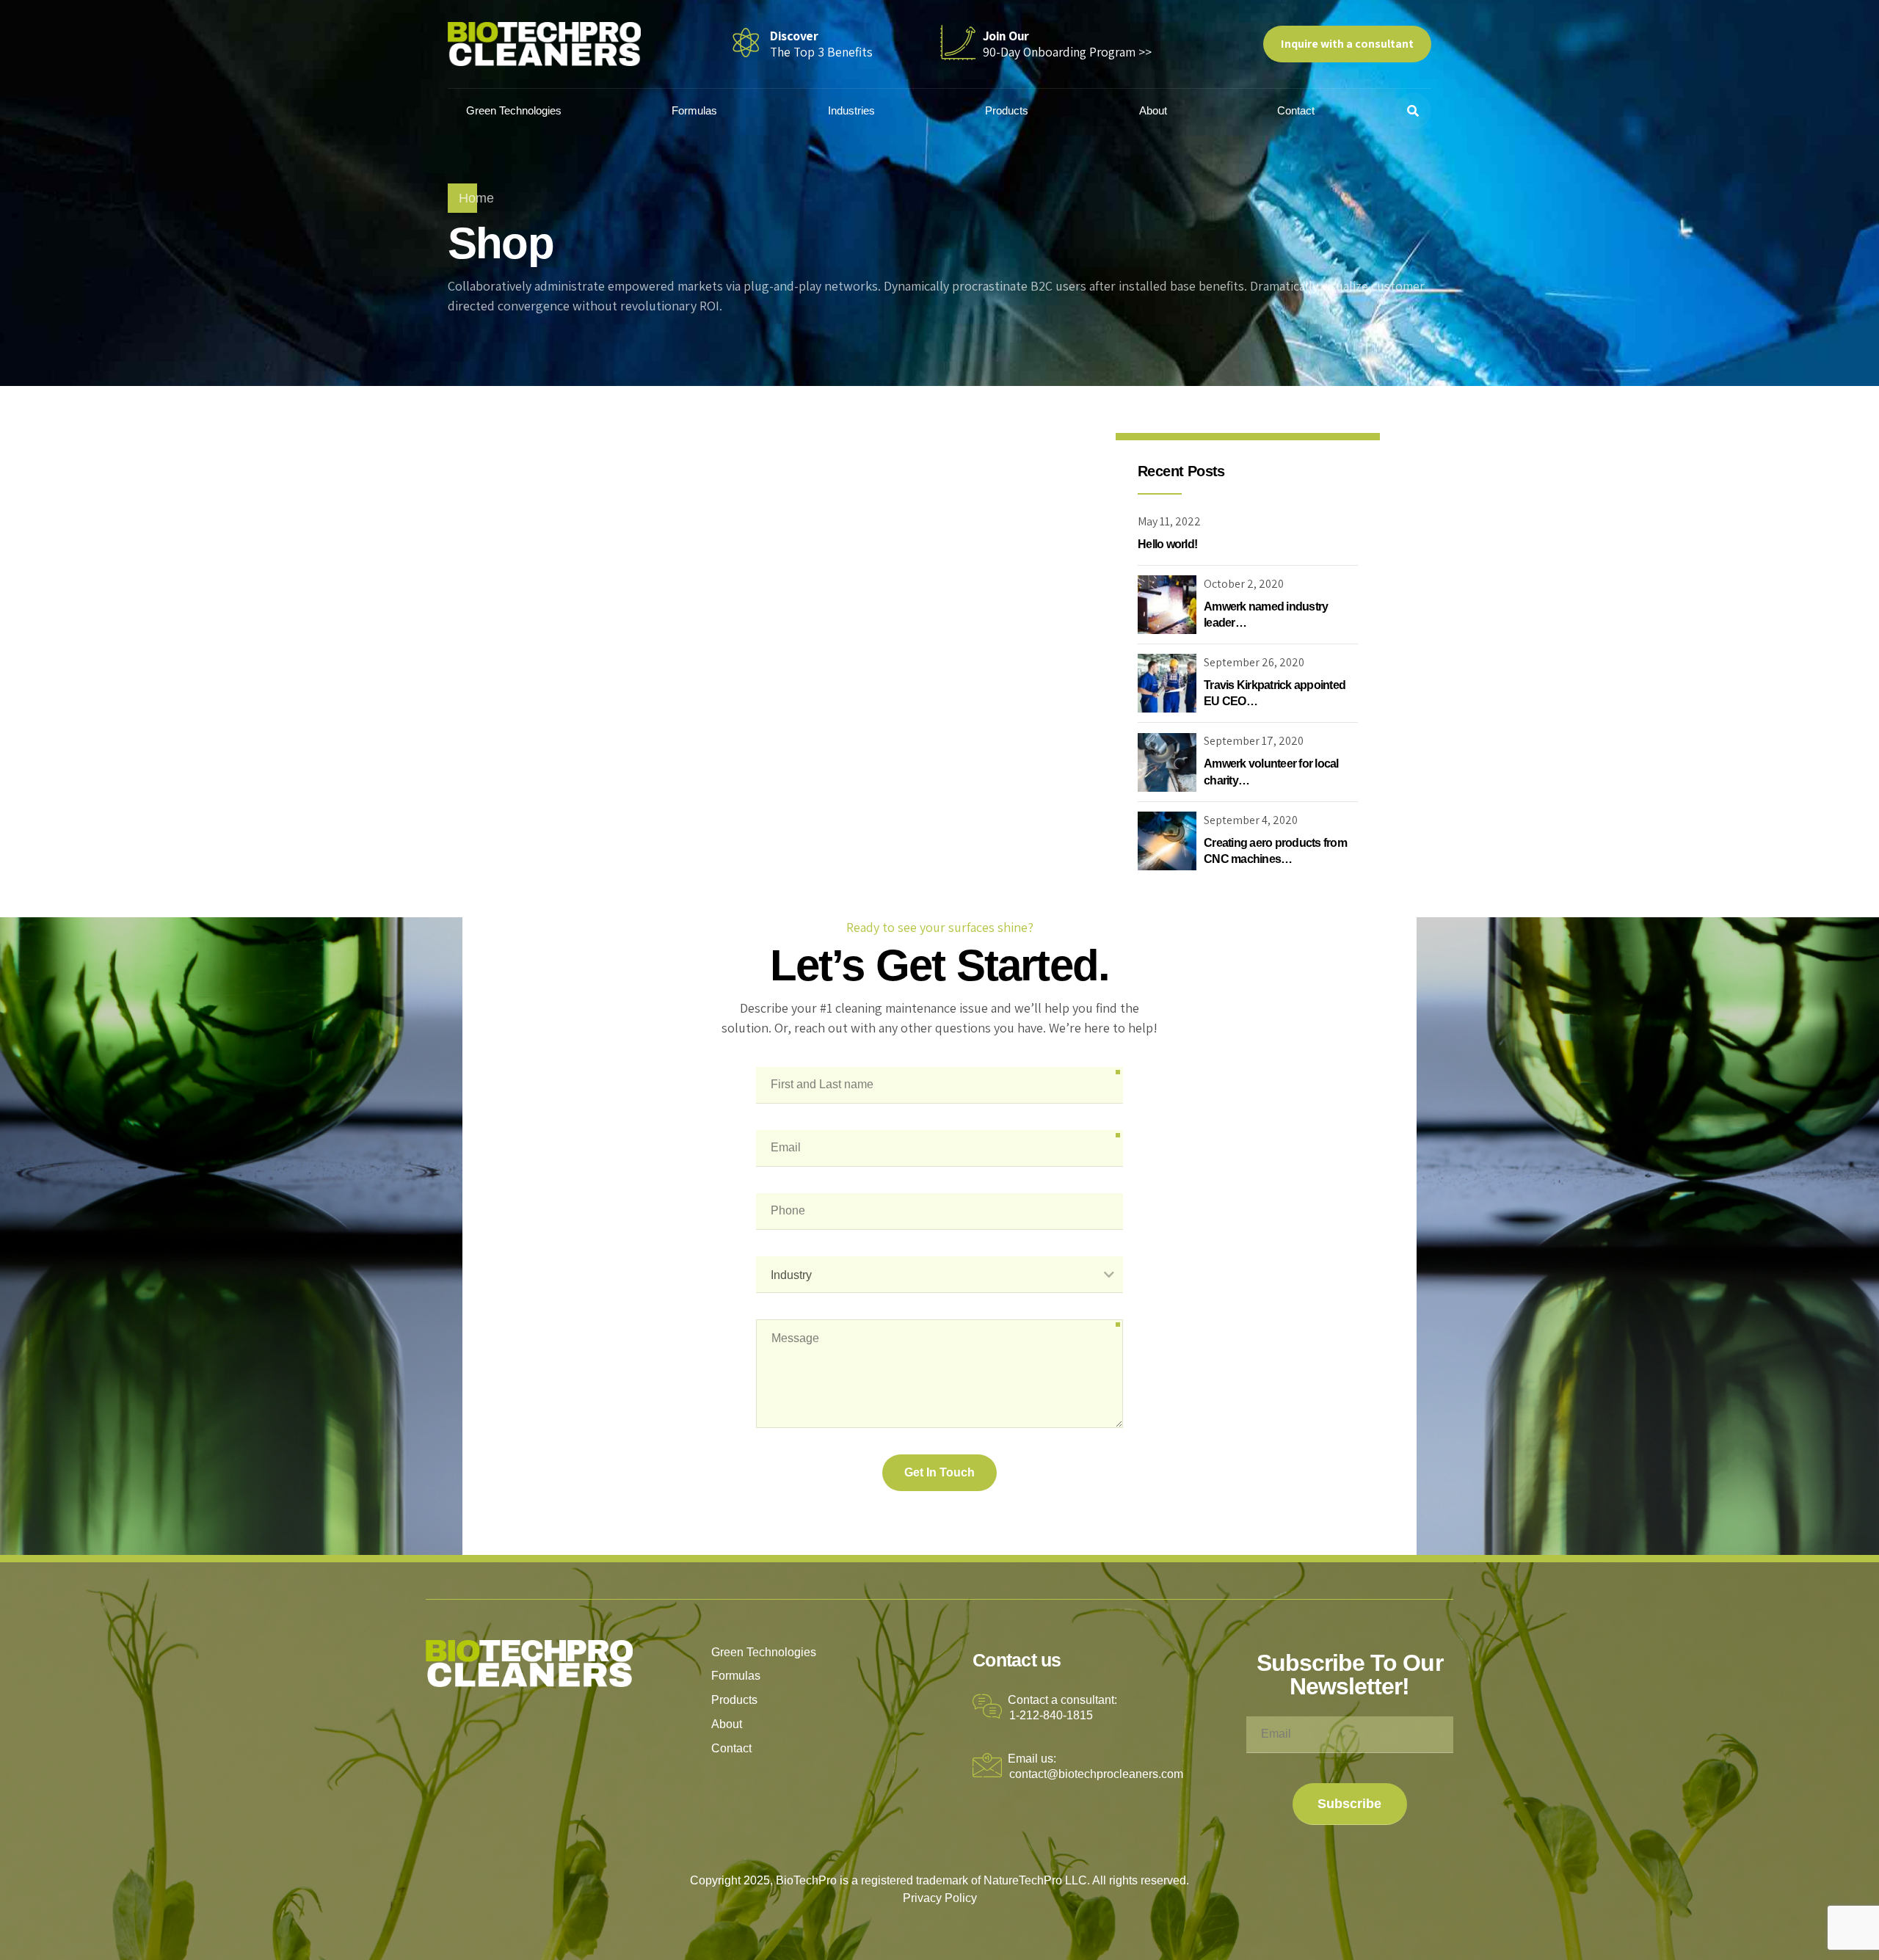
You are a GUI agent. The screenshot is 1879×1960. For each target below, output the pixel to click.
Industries (851, 110)
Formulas (694, 110)
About (1153, 110)
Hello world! (1167, 544)
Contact (1296, 110)
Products (1007, 110)
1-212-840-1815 (1051, 1715)
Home (476, 198)
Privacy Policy (940, 1898)
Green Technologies (514, 110)
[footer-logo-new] (530, 1664)
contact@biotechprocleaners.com (1096, 1774)
